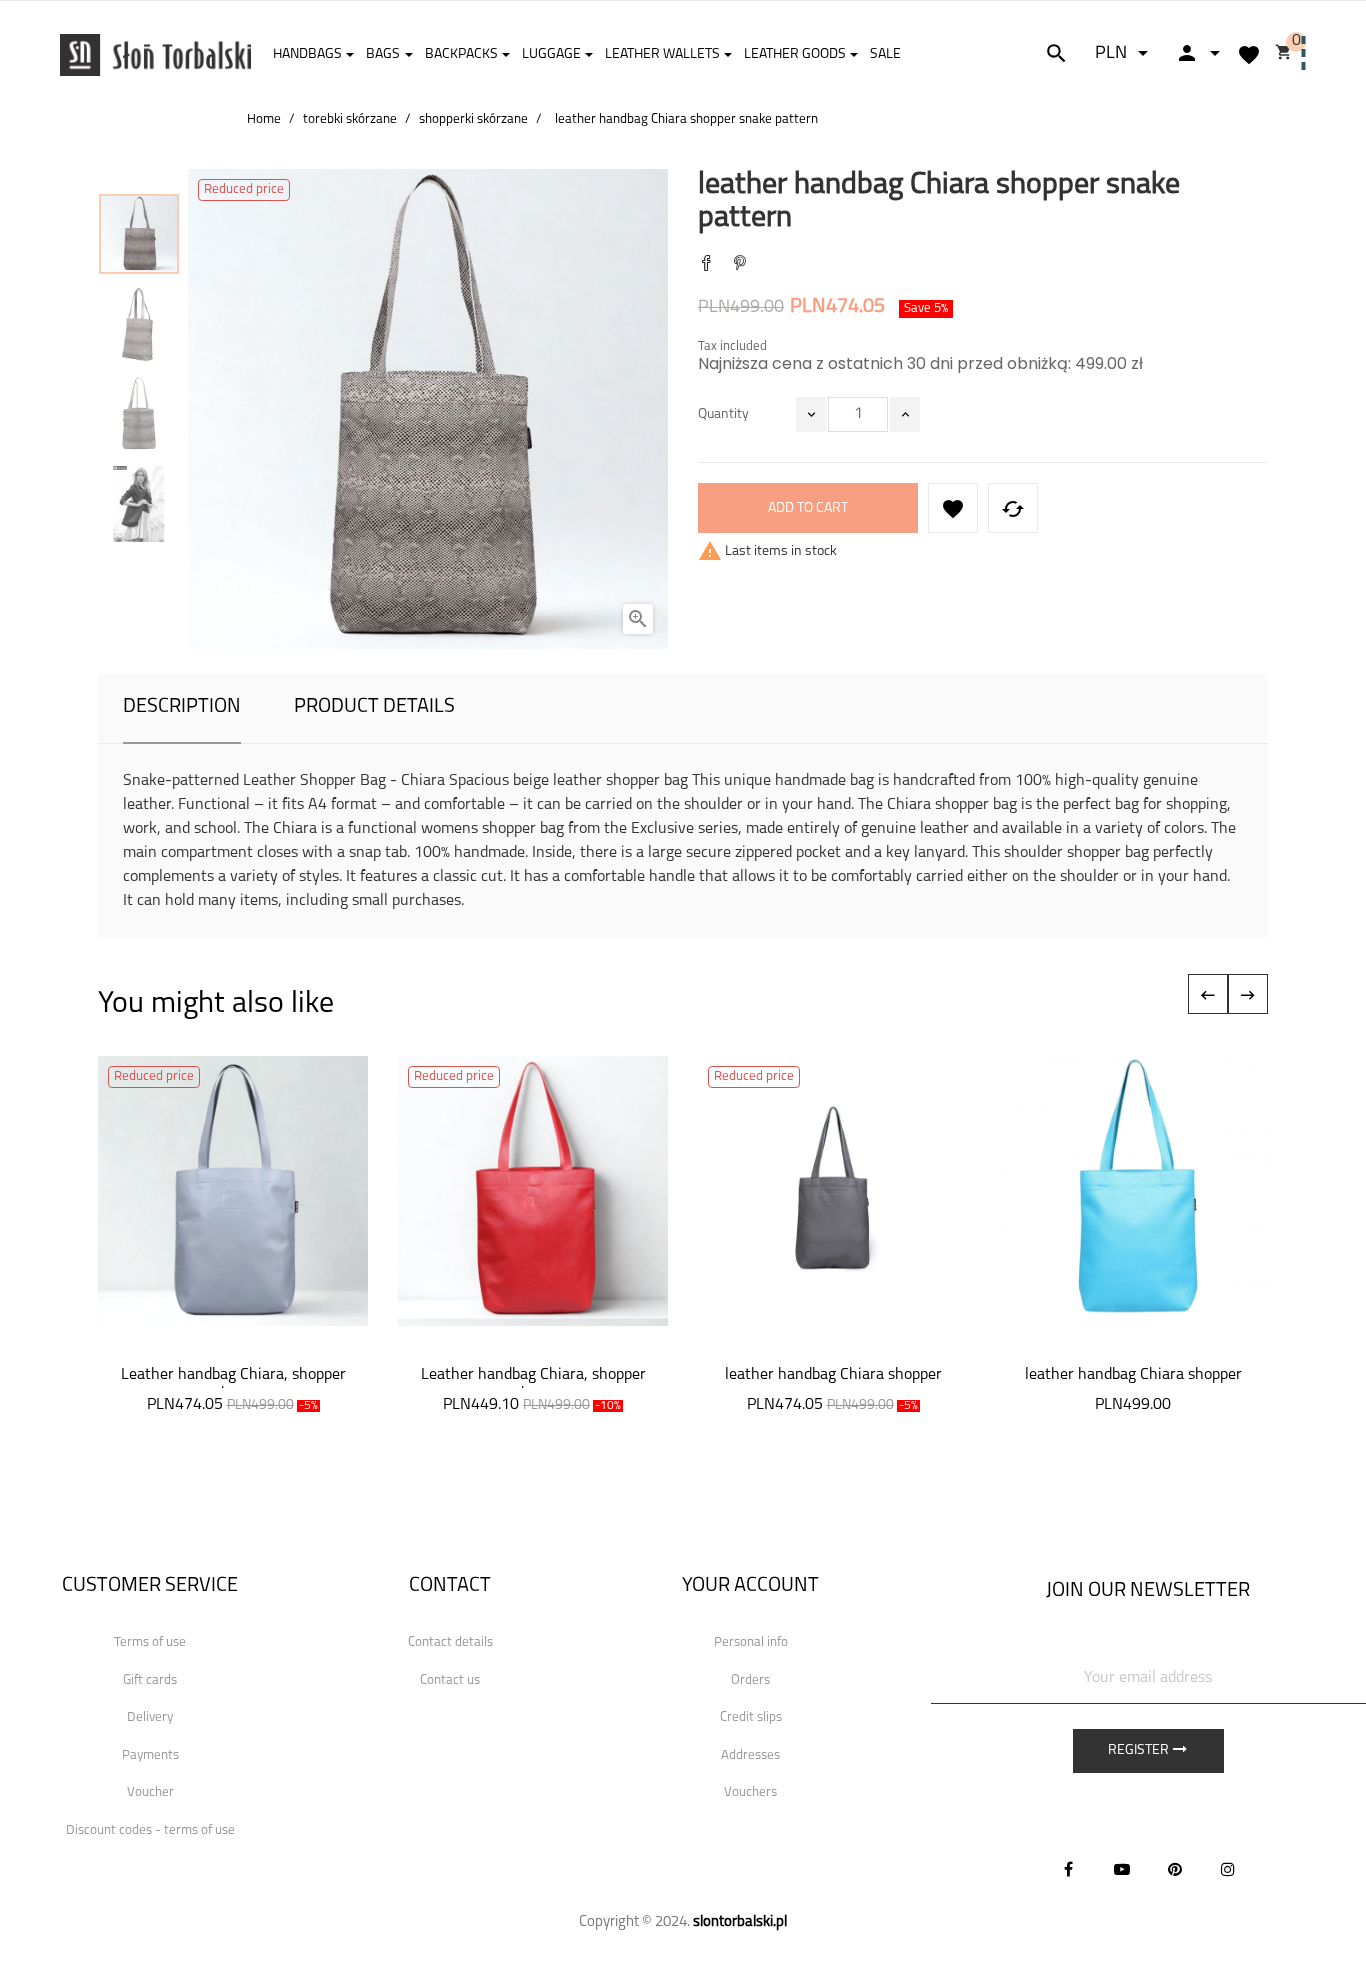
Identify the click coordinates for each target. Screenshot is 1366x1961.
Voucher (150, 1792)
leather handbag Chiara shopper (833, 1375)
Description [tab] (182, 707)
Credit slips (751, 1717)
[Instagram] (1228, 1869)
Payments (150, 1755)
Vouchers (750, 1792)
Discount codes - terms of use (150, 1830)
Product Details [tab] (374, 707)
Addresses (750, 1755)
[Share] (706, 265)
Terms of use (150, 1642)
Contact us (450, 1680)
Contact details (450, 1642)
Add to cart (808, 508)
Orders (750, 1680)
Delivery (150, 1717)
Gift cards (150, 1680)
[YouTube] (1122, 1869)
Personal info (751, 1642)
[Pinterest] (740, 265)
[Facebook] (1069, 1869)
